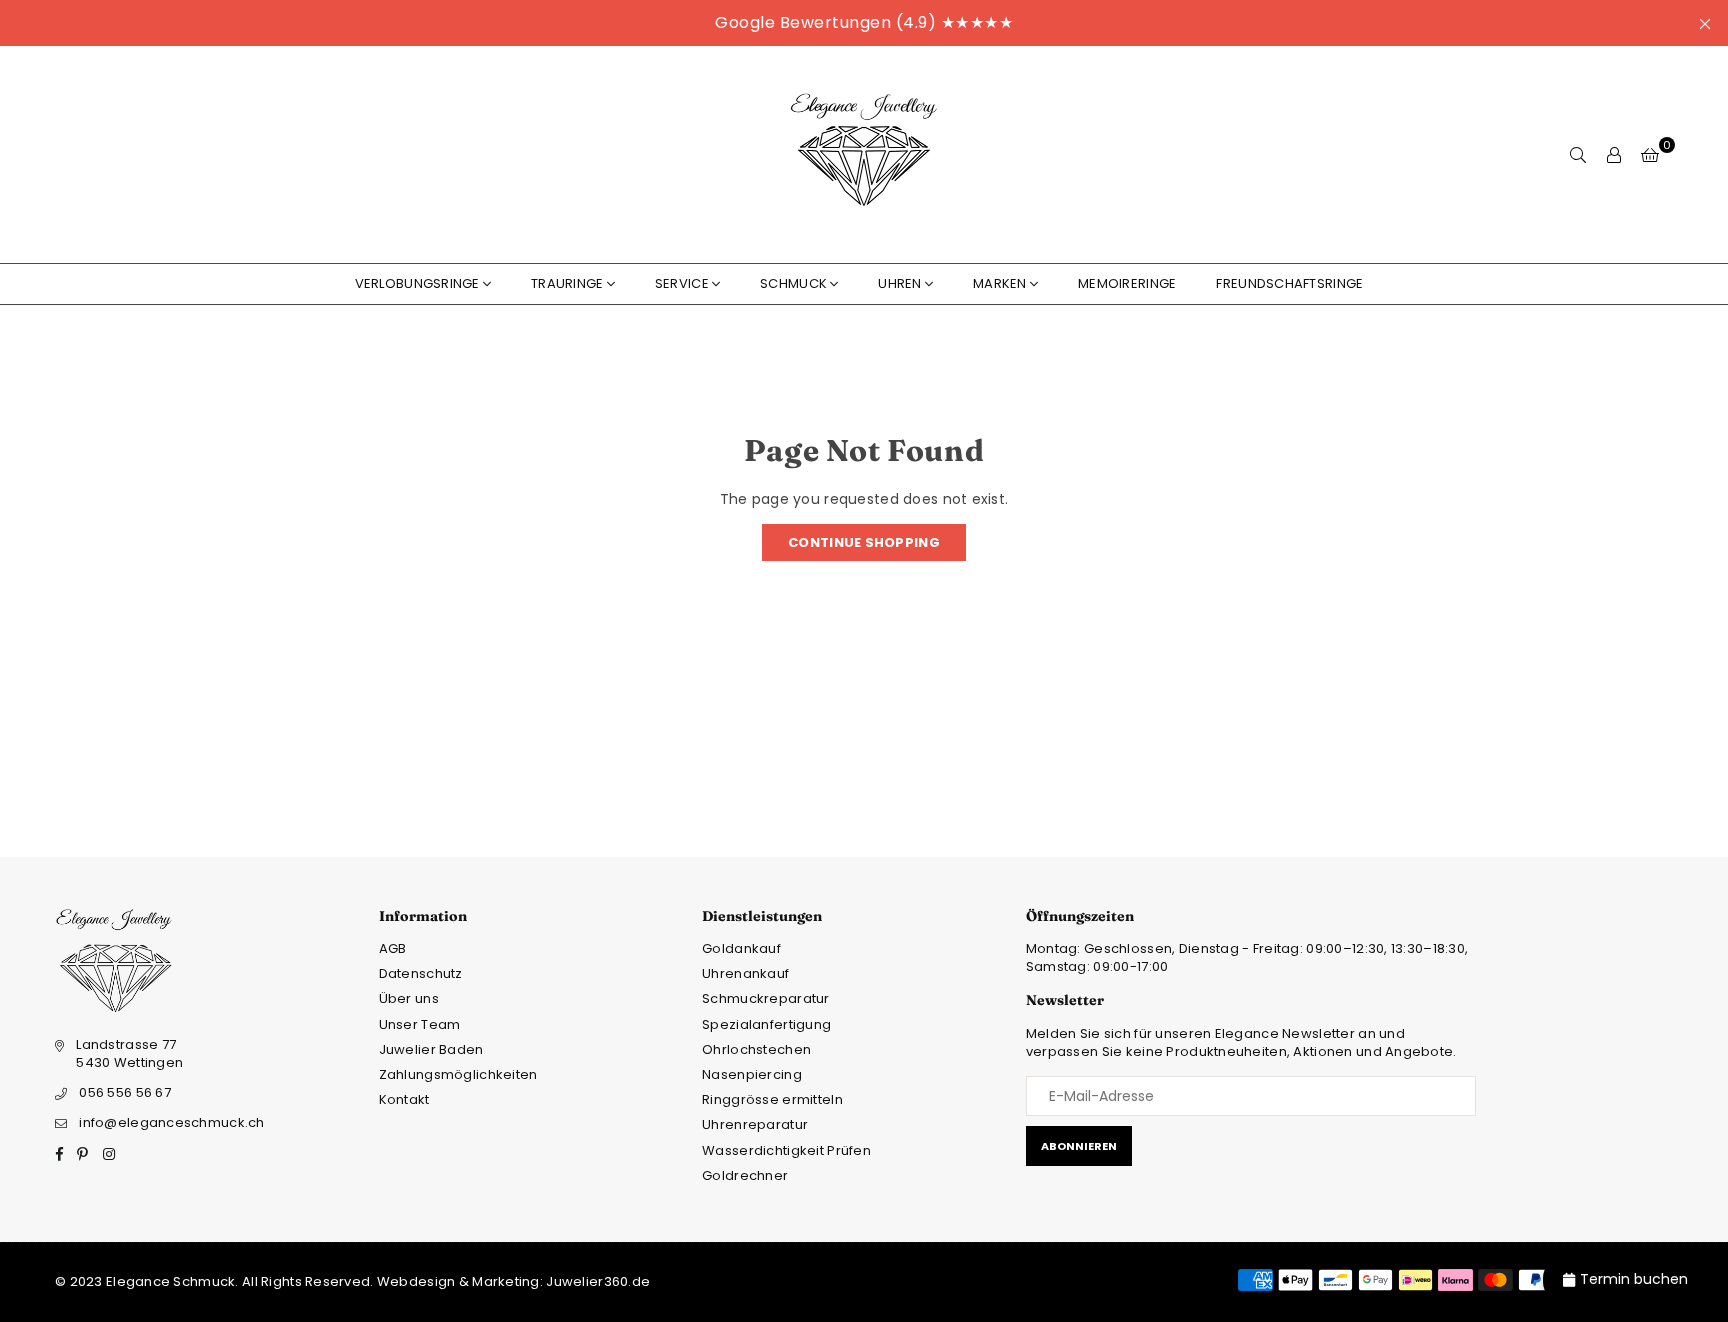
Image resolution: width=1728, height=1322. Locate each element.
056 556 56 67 (125, 1092)
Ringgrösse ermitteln (772, 1099)
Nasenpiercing (752, 1074)
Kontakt (404, 1099)
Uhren (899, 283)
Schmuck (793, 283)
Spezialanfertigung (766, 1024)
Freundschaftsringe (1289, 283)
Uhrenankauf (745, 973)
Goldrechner (745, 1175)
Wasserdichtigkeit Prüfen (786, 1150)
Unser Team (420, 1024)
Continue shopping (864, 542)
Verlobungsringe (417, 283)
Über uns (409, 998)
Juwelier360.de (596, 1281)
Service (682, 283)
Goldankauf (741, 948)
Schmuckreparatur (765, 998)
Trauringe (567, 283)
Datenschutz (421, 973)
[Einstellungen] (1614, 155)
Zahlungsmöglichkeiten (458, 1074)
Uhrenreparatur (755, 1124)
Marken (1000, 283)
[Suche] (1578, 155)
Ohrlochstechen (756, 1049)
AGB (393, 948)
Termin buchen (1634, 1279)
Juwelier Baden (431, 1049)
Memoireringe (1127, 283)
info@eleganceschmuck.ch (171, 1122)
